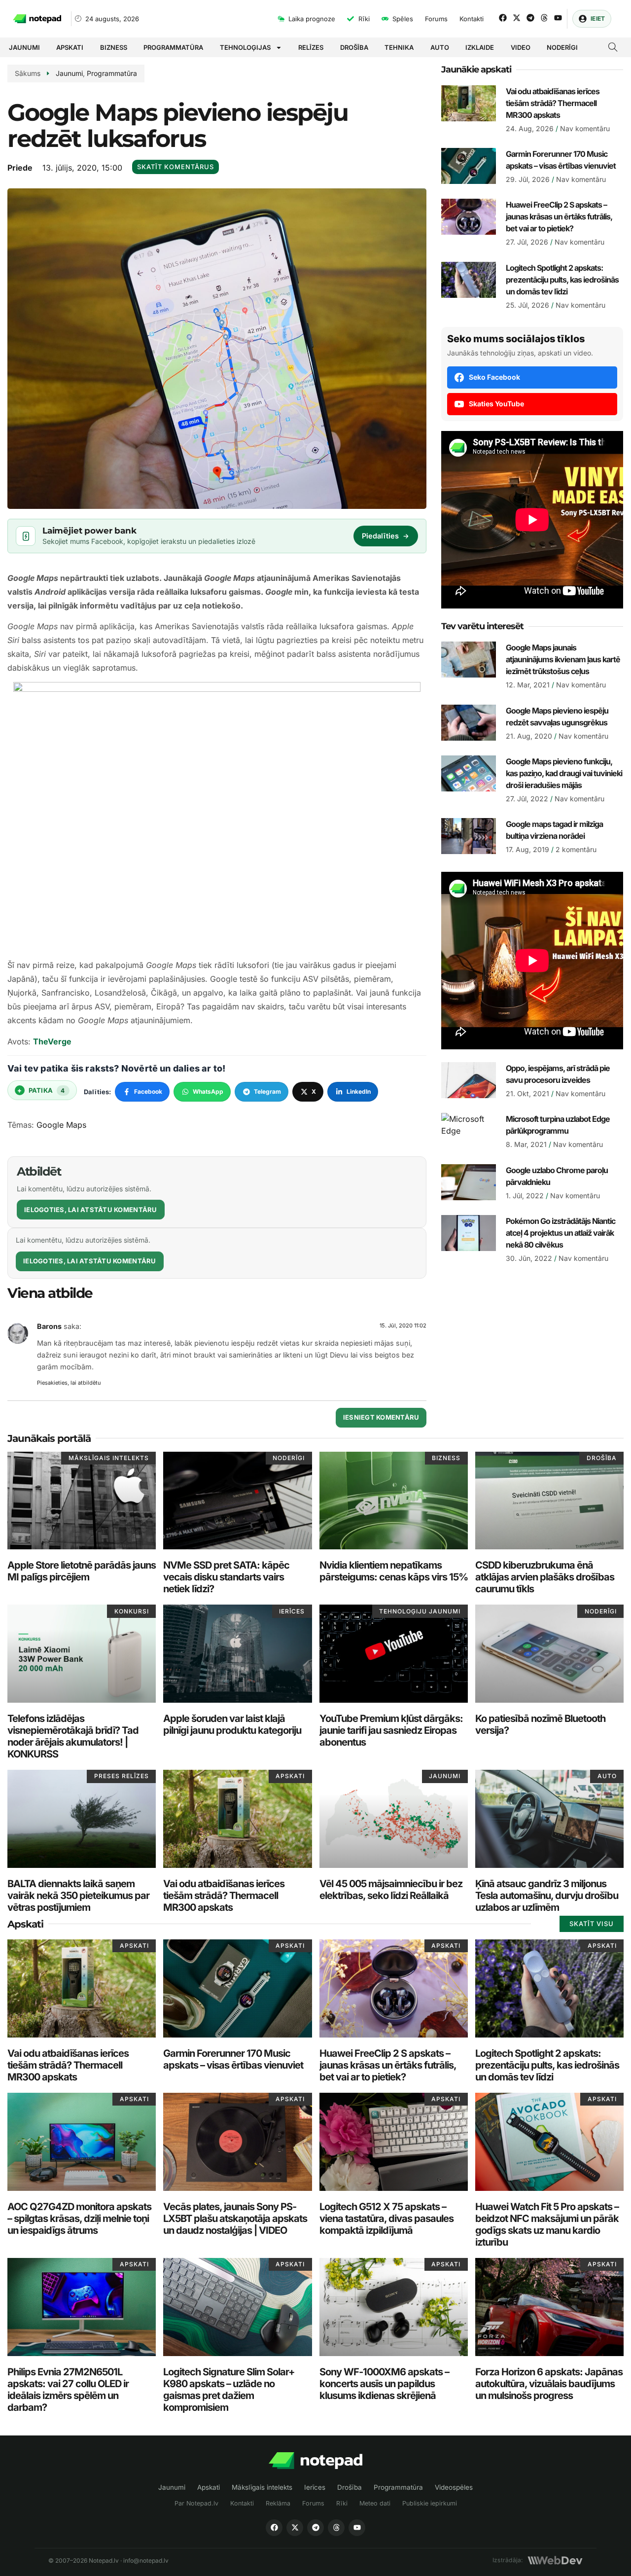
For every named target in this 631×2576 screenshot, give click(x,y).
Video (521, 47)
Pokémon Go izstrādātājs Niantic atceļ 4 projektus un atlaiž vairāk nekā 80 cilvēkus (561, 1233)
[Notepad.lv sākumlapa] (315, 2461)
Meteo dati (375, 2503)
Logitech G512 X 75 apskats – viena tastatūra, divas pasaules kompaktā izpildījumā (386, 2218)
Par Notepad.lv (196, 2503)
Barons (49, 1326)
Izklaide (480, 47)
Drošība (354, 47)
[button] (613, 48)
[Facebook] (503, 18)
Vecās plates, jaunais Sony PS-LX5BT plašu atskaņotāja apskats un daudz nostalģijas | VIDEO (235, 2218)
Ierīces (315, 2487)
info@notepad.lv (146, 2560)
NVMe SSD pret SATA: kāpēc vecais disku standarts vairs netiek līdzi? (226, 1577)
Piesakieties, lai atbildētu (69, 1383)
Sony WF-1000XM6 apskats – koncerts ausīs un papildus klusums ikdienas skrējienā (384, 2384)
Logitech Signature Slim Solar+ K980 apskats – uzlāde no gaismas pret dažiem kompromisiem (229, 2390)
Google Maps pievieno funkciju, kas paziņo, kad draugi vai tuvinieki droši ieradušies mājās (564, 773)
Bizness (114, 47)
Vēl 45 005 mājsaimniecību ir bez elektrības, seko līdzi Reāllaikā (391, 1890)
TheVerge (52, 1041)
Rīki (342, 2503)
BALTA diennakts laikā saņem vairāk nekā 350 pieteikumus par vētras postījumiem (78, 1896)
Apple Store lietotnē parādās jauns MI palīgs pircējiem (82, 1571)
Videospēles (454, 2487)
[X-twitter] (517, 18)
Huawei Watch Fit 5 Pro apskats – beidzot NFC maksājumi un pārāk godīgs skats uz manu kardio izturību (547, 2224)
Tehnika (399, 47)
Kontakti (242, 2503)
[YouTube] (357, 2528)
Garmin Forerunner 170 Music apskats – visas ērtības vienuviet (233, 2059)
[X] (295, 2528)
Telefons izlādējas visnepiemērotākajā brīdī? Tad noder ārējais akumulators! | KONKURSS (73, 1736)
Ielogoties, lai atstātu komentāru (91, 1210)
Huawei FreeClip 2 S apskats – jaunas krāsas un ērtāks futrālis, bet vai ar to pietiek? (559, 216)
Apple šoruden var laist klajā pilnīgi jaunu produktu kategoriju (232, 1724)
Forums (313, 2503)
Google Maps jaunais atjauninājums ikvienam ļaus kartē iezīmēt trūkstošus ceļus (563, 659)
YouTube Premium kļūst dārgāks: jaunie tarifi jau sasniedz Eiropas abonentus (391, 1730)
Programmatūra (173, 47)
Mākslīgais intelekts (262, 2487)
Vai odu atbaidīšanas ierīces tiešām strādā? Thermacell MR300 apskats (553, 103)
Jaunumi (24, 47)
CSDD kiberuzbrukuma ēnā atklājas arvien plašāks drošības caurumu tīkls (545, 1577)
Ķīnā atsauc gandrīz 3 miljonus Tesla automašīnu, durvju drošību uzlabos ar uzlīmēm (547, 1896)
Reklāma (278, 2503)
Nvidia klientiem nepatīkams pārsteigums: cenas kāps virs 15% (394, 1571)
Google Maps (61, 1125)
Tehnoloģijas (245, 47)
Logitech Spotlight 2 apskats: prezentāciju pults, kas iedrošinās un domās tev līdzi (562, 280)
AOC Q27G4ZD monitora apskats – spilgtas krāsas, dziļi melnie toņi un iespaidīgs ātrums (79, 2218)
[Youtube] (558, 18)
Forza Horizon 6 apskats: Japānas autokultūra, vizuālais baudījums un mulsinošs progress (549, 2384)
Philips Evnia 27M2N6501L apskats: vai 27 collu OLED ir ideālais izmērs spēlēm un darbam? (68, 2390)
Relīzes (311, 47)
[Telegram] (530, 18)
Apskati (70, 47)
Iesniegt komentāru (381, 1417)
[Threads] (544, 18)
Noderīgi (562, 47)
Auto (440, 47)
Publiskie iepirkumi (430, 2503)
